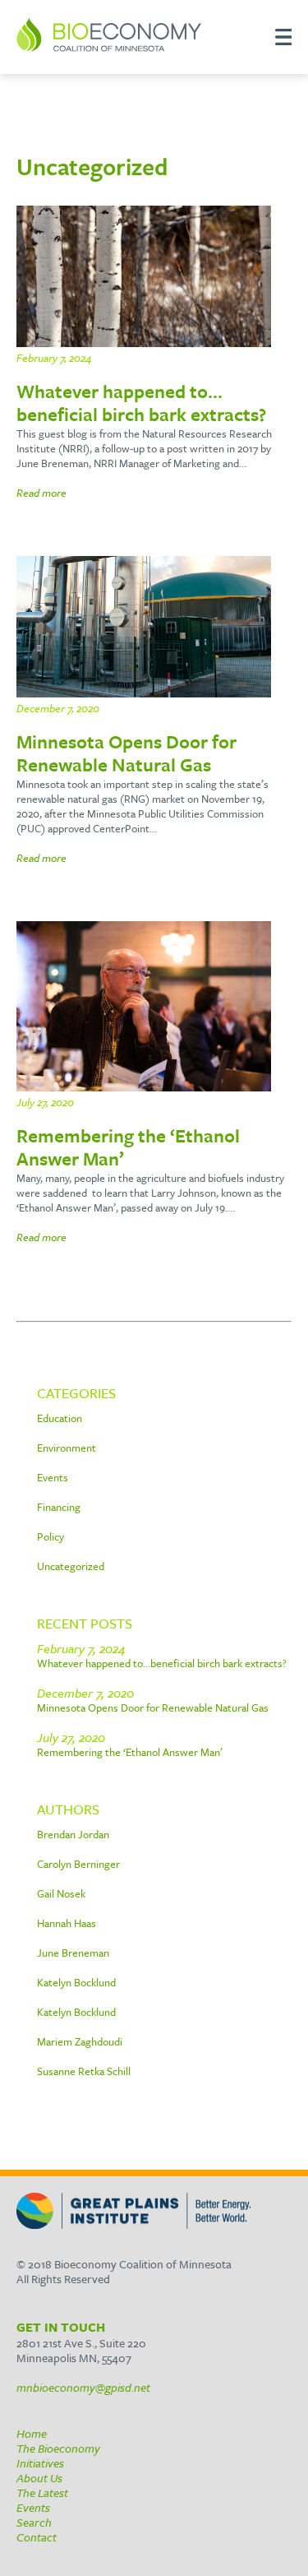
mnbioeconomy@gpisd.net (83, 2387)
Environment (67, 1448)
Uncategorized (71, 1566)
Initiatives (40, 2463)
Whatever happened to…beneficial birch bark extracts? (162, 1663)
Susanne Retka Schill (84, 2071)
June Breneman (73, 1953)
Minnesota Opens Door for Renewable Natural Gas (153, 1707)
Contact (37, 2537)
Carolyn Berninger (78, 1864)
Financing (59, 1507)
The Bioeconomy (58, 2448)
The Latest (42, 2493)
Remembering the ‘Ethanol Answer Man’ (130, 1752)
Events (53, 1477)
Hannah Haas (67, 1923)
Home (32, 2433)
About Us (39, 2478)
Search (34, 2522)
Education (60, 1418)
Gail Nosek (61, 1893)
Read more (41, 493)
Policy (51, 1536)
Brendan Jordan (73, 1834)
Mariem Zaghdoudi (80, 2041)
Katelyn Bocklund (76, 1982)
